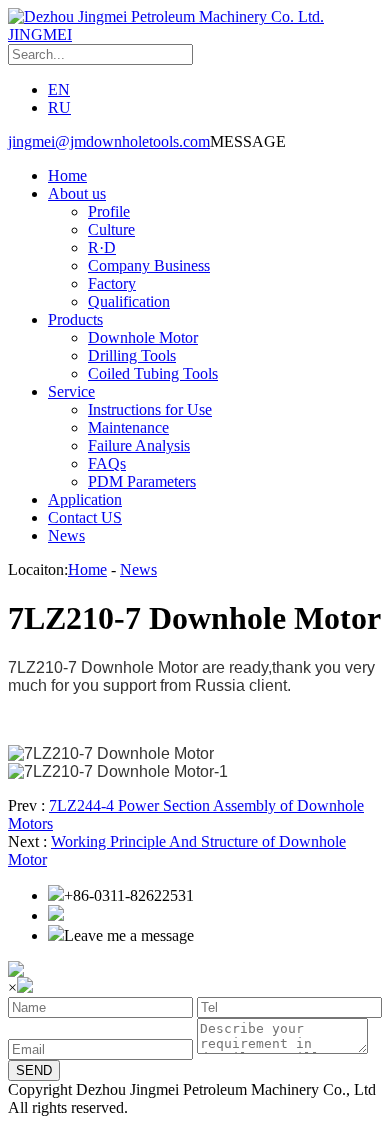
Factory (112, 283)
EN (59, 89)
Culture (111, 229)
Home (67, 175)
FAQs (107, 463)
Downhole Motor (143, 337)
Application (85, 499)
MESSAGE (248, 141)
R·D (102, 247)
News (66, 535)
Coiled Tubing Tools (153, 373)
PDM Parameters (142, 481)
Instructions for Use (150, 409)
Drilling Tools (132, 355)
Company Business (149, 265)
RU (59, 107)
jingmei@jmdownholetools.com (109, 141)
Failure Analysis (139, 445)
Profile (109, 211)
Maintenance (128, 427)
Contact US (85, 517)
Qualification (129, 301)
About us (77, 193)
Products (75, 319)
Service (71, 391)
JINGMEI (40, 34)
